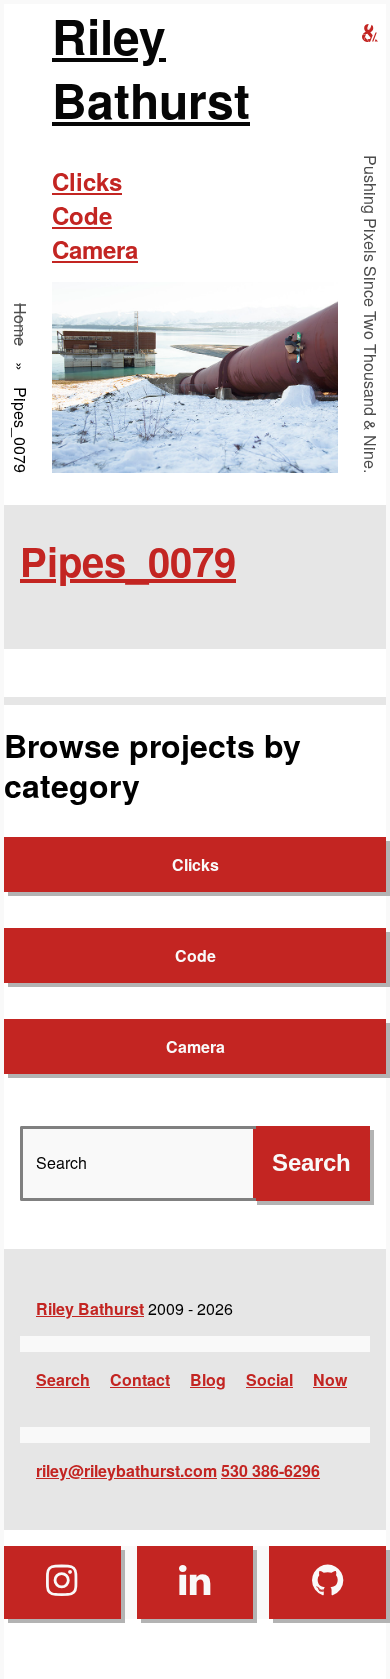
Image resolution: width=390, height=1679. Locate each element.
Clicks (87, 181)
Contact (140, 1379)
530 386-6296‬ (270, 1470)
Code (82, 215)
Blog (208, 1379)
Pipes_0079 (128, 560)
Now (330, 1379)
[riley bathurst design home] (370, 33)
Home (20, 324)
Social (269, 1379)
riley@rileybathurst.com (126, 1470)
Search (63, 1379)
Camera (95, 249)
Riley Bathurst (151, 68)
